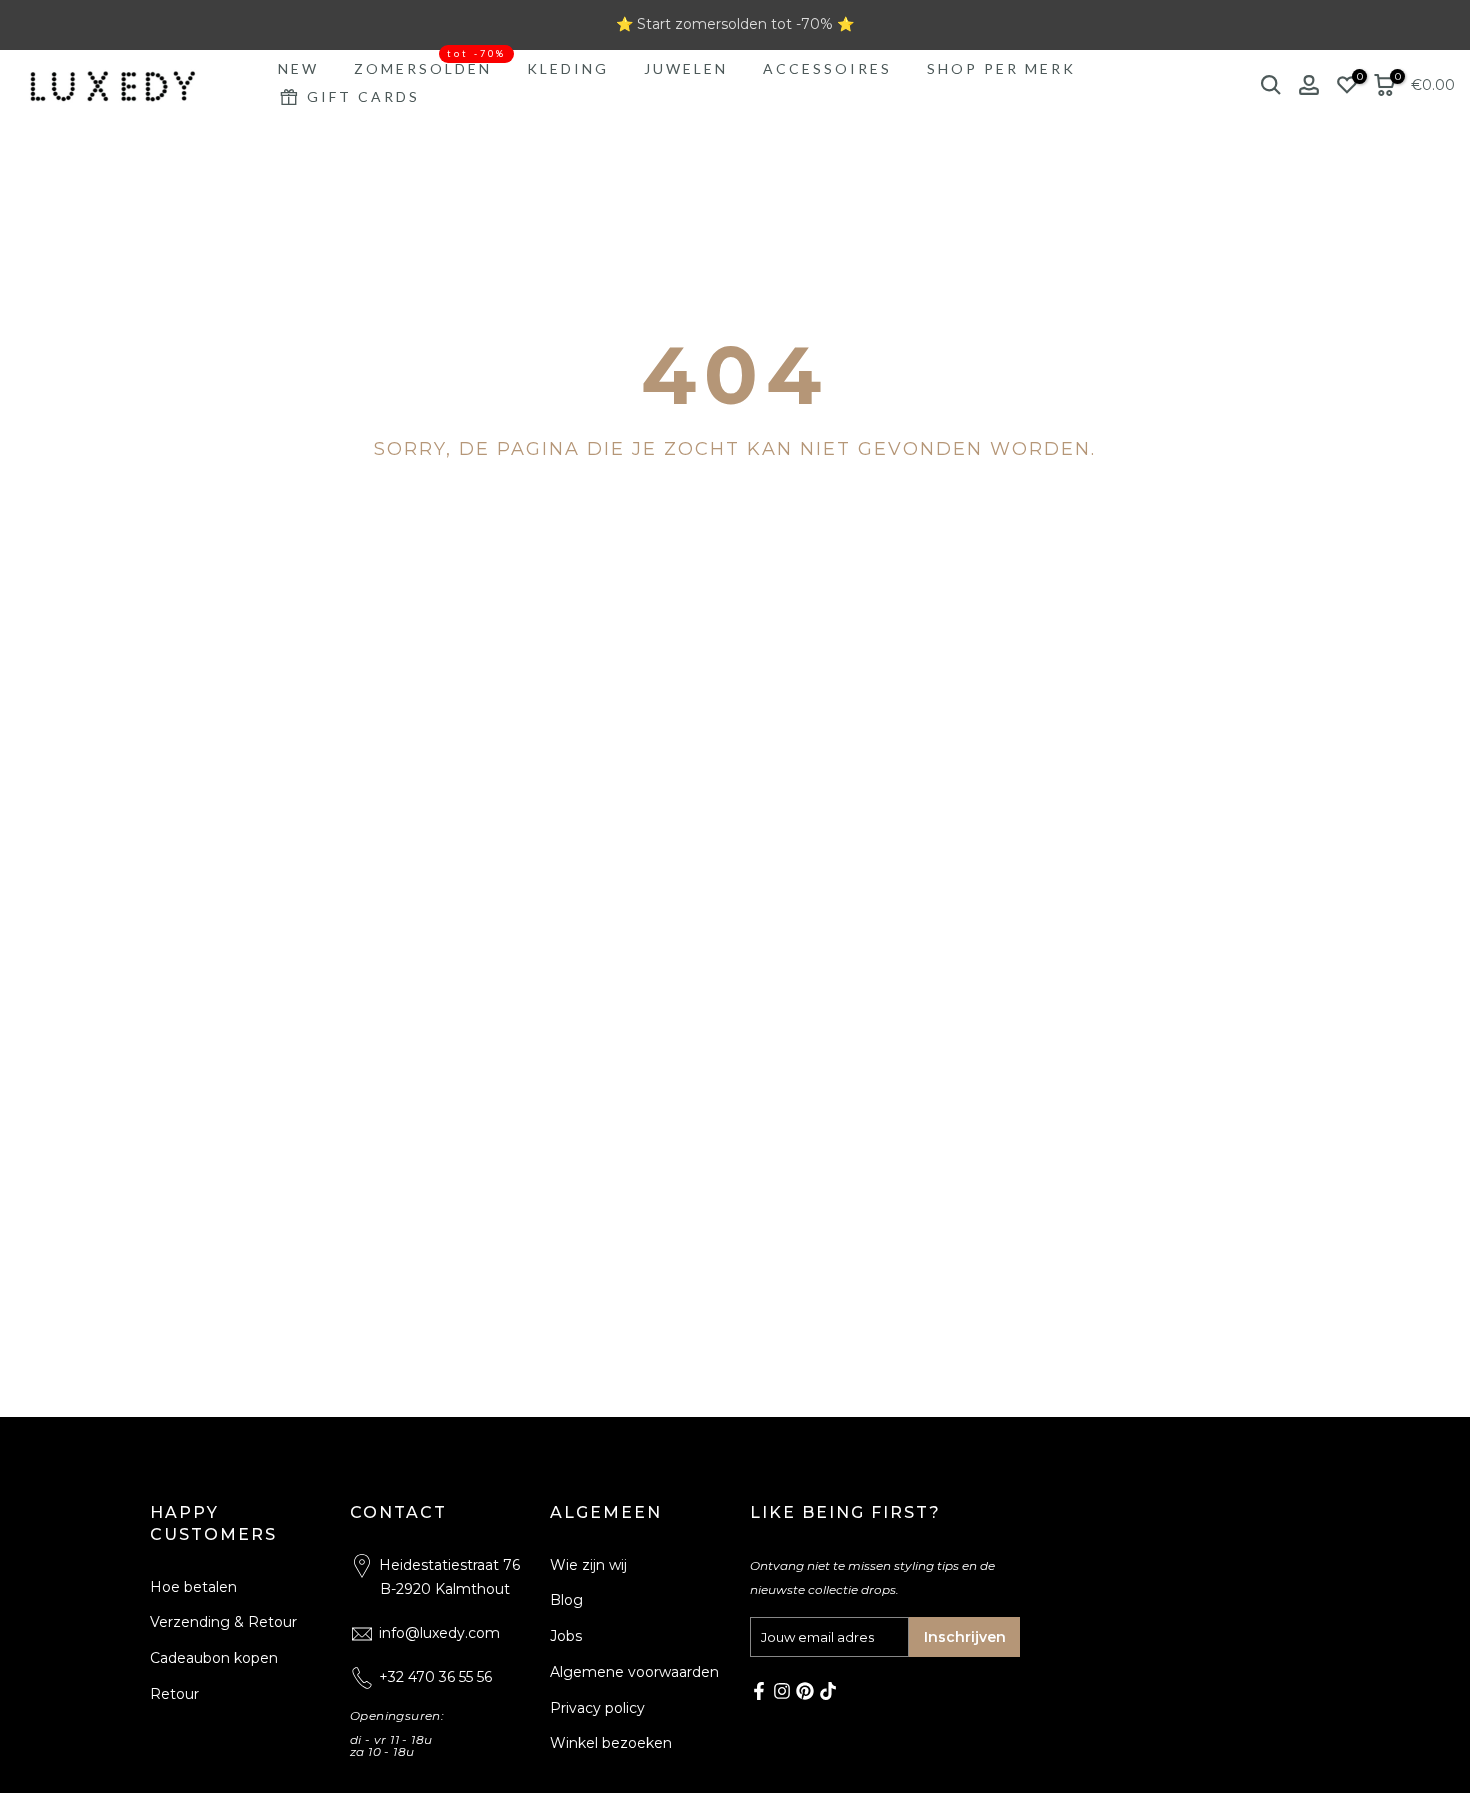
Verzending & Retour (223, 1622)
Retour (174, 1694)
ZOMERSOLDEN (430, 67)
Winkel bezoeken (611, 1743)
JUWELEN (686, 68)
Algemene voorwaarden (634, 1672)
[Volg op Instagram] (782, 1691)
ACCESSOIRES (827, 68)
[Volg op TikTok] (828, 1691)
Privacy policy (597, 1708)
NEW (298, 68)
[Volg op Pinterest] (805, 1691)
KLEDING (568, 68)
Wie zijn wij (588, 1565)
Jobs (566, 1636)
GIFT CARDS (363, 96)
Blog (566, 1600)
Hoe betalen (193, 1587)
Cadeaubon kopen (214, 1658)
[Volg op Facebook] (759, 1691)
